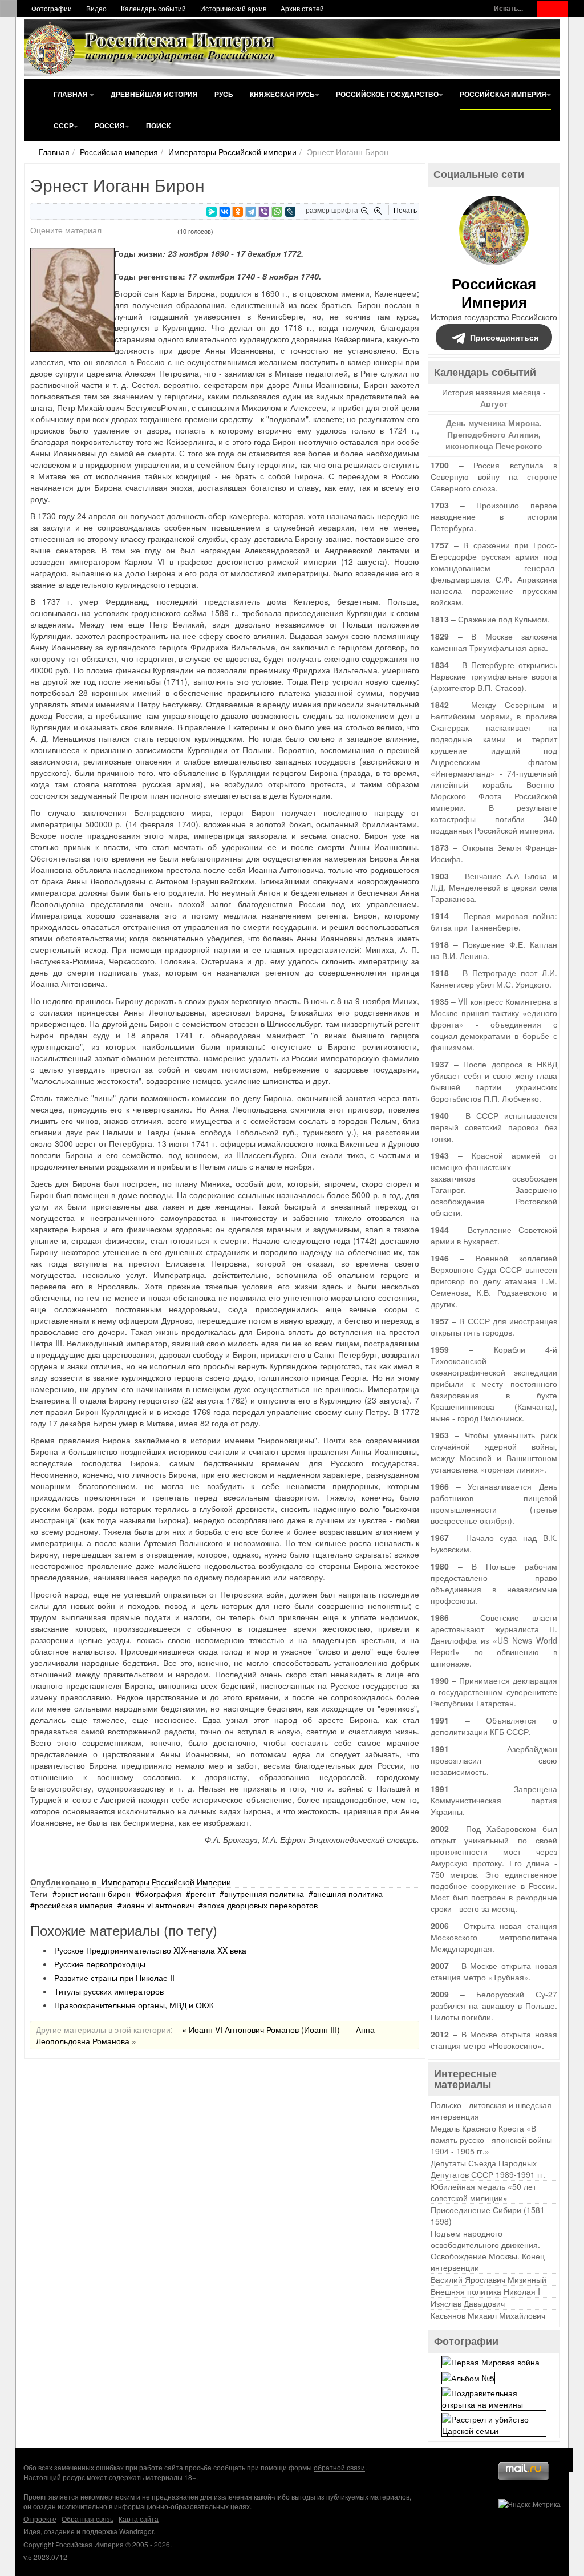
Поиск (158, 126)
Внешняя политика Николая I (485, 2291)
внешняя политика (348, 1894)
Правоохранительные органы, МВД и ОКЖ (134, 2005)
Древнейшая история (154, 94)
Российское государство (387, 94)
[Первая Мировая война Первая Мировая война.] (491, 2361)
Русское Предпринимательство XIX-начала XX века (150, 1950)
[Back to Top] (561, 2460)
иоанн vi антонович (158, 1905)
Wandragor (136, 2531)
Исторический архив (233, 8)
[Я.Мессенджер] (212, 212)
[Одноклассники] (238, 212)
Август (494, 403)
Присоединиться (504, 337)
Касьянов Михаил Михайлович (488, 2315)
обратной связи (339, 2467)
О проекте (40, 2519)
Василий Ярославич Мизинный (488, 2279)
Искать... (508, 8)
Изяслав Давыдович (468, 2303)
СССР (64, 126)
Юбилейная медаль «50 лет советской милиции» (483, 2192)
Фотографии (52, 8)
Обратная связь (88, 2519)
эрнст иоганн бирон (94, 1894)
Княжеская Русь (282, 94)
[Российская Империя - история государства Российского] (152, 48)
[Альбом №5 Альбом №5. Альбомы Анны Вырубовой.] (468, 2376)
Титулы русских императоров (109, 1991)
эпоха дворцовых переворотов (260, 1905)
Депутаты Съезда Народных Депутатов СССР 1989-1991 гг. (488, 2169)
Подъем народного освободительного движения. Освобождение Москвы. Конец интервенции (488, 2250)
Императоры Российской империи (232, 152)
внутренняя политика (264, 1894)
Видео (96, 8)
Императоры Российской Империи (166, 1882)
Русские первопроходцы (100, 1964)
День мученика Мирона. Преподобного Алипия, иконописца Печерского (494, 434)
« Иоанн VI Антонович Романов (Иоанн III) (261, 2029)
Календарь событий (153, 8)
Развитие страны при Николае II (114, 1978)
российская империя (74, 1905)
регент (203, 1894)
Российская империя (503, 94)
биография (161, 1894)
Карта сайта (139, 2519)
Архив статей (302, 8)
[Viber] (264, 212)
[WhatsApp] (277, 212)
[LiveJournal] (290, 212)
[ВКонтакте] (225, 212)
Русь (224, 94)
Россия (110, 126)
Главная (72, 94)
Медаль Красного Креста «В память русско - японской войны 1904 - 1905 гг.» (491, 2140)
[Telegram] (251, 212)
